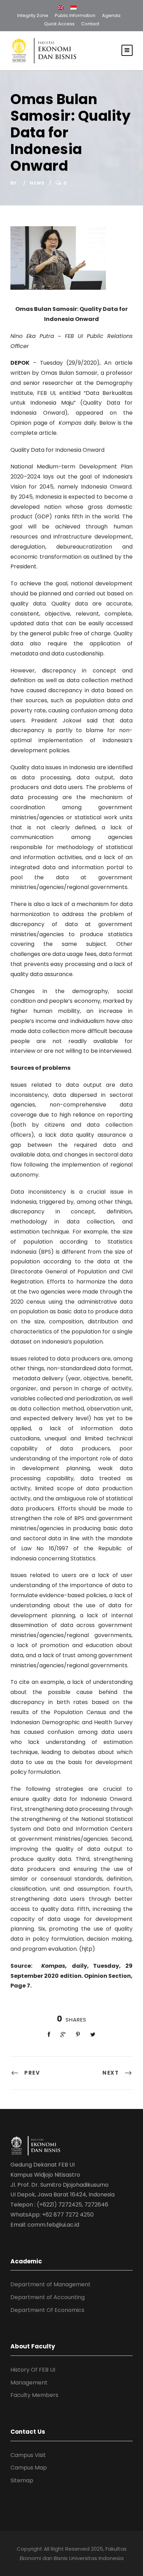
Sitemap (22, 2480)
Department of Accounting (48, 2297)
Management (29, 2383)
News (37, 183)
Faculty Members (34, 2395)
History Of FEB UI (33, 2370)
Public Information (75, 15)
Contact (90, 24)
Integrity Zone (33, 15)
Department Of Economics (47, 2310)
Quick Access (59, 24)
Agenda (111, 15)
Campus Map (29, 2468)
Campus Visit (28, 2455)
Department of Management (51, 2284)
